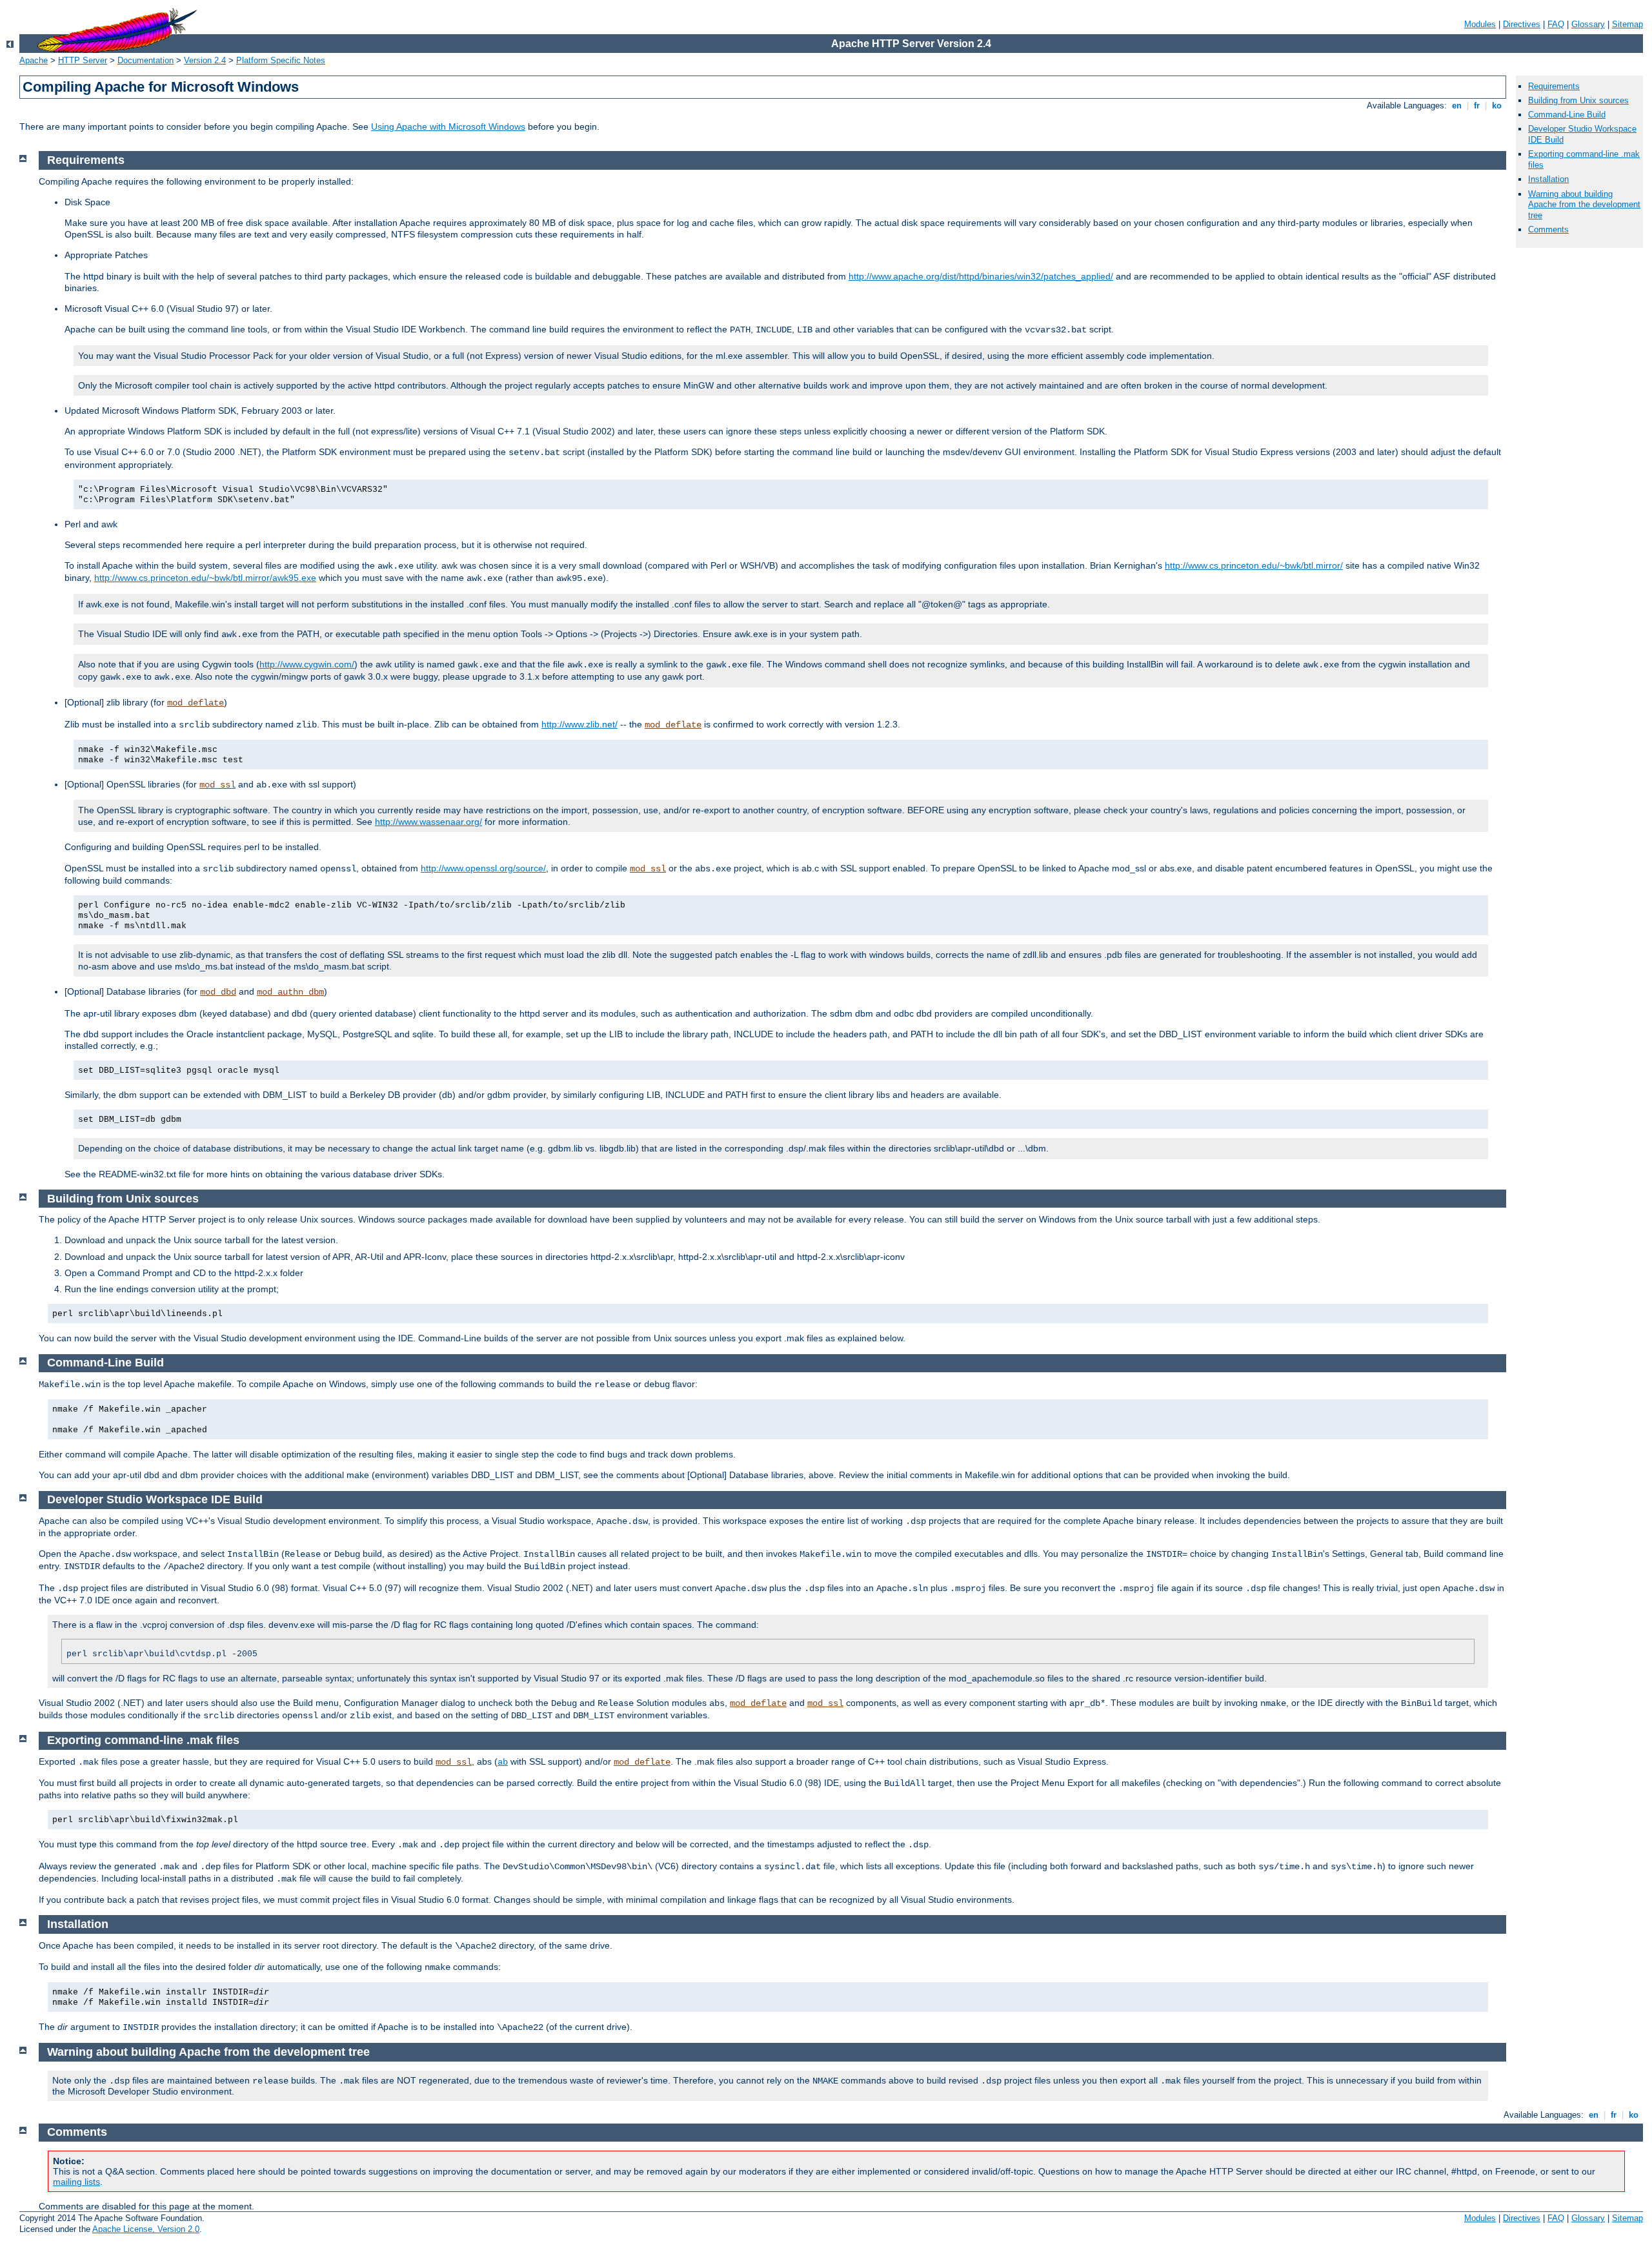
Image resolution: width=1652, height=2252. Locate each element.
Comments (1548, 229)
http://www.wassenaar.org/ (428, 822)
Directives (1522, 24)
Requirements (1554, 86)
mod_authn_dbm (290, 992)
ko (1497, 106)
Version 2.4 (205, 60)
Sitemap (1627, 24)
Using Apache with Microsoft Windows (448, 127)
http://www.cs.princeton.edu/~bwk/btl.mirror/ (1254, 565)
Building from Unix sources (1578, 100)
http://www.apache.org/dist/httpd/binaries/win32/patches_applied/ (981, 276)
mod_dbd (218, 992)
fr (1477, 106)
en (1457, 106)
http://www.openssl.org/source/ (483, 868)
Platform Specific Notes (281, 60)
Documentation (146, 60)
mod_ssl (217, 785)
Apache (34, 60)
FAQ (1556, 24)
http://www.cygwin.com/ (307, 664)
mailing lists (76, 2182)
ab (503, 1762)
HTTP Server (83, 60)
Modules (1480, 24)
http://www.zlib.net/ (579, 724)
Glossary (1588, 24)
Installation (1548, 179)
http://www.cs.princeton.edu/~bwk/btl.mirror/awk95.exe (205, 578)
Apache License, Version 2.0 (146, 2229)
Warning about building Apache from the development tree (1584, 205)
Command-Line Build (1567, 115)
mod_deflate (196, 703)
